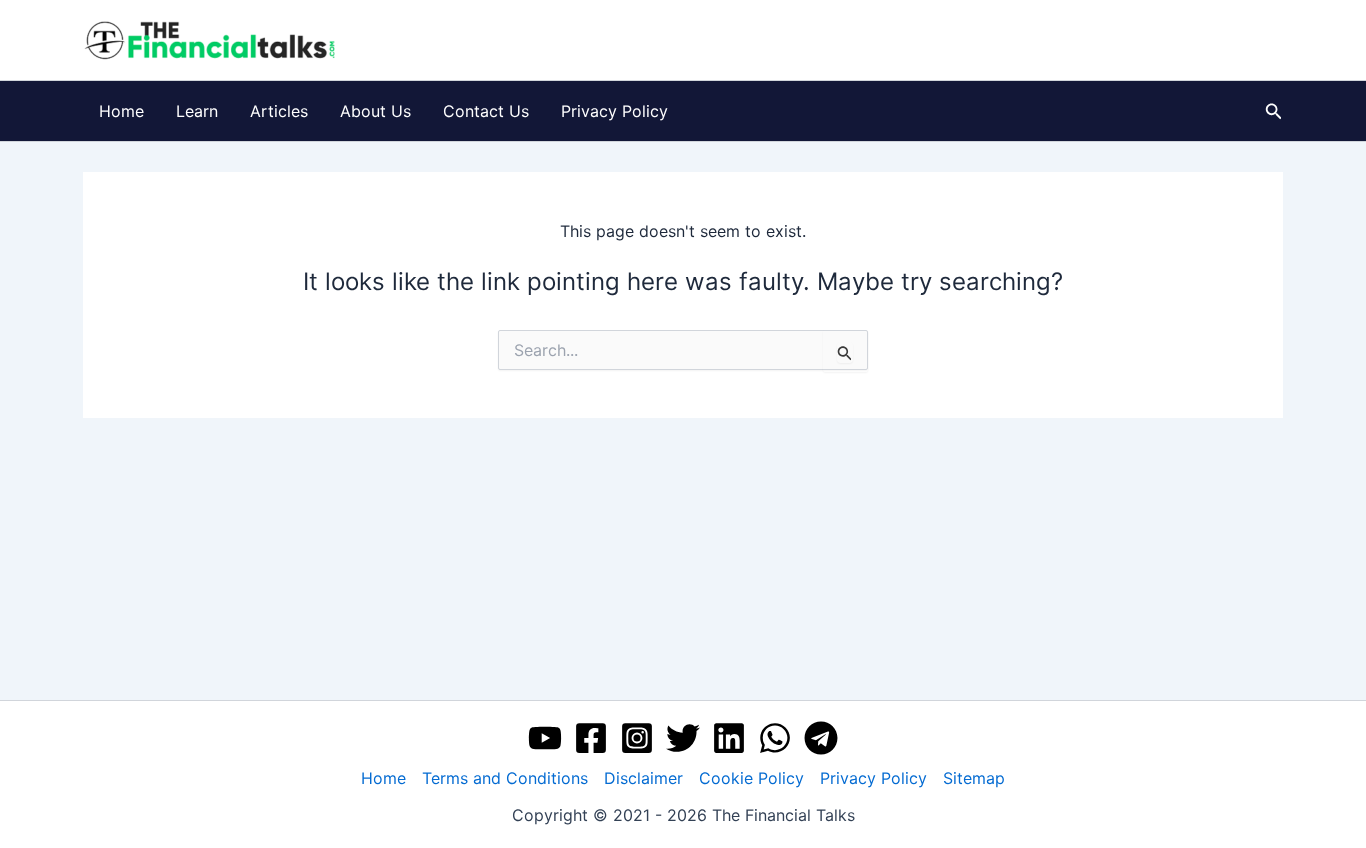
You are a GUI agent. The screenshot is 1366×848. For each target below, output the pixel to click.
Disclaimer (643, 778)
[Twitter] (683, 738)
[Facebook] (591, 738)
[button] (1274, 111)
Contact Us (486, 111)
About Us (375, 111)
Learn (197, 111)
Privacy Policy (614, 111)
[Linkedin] (729, 738)
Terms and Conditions (505, 778)
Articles (279, 111)
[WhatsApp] (775, 738)
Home (121, 111)
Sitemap (974, 778)
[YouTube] (545, 738)
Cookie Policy (751, 778)
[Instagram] (637, 738)
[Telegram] (821, 738)
